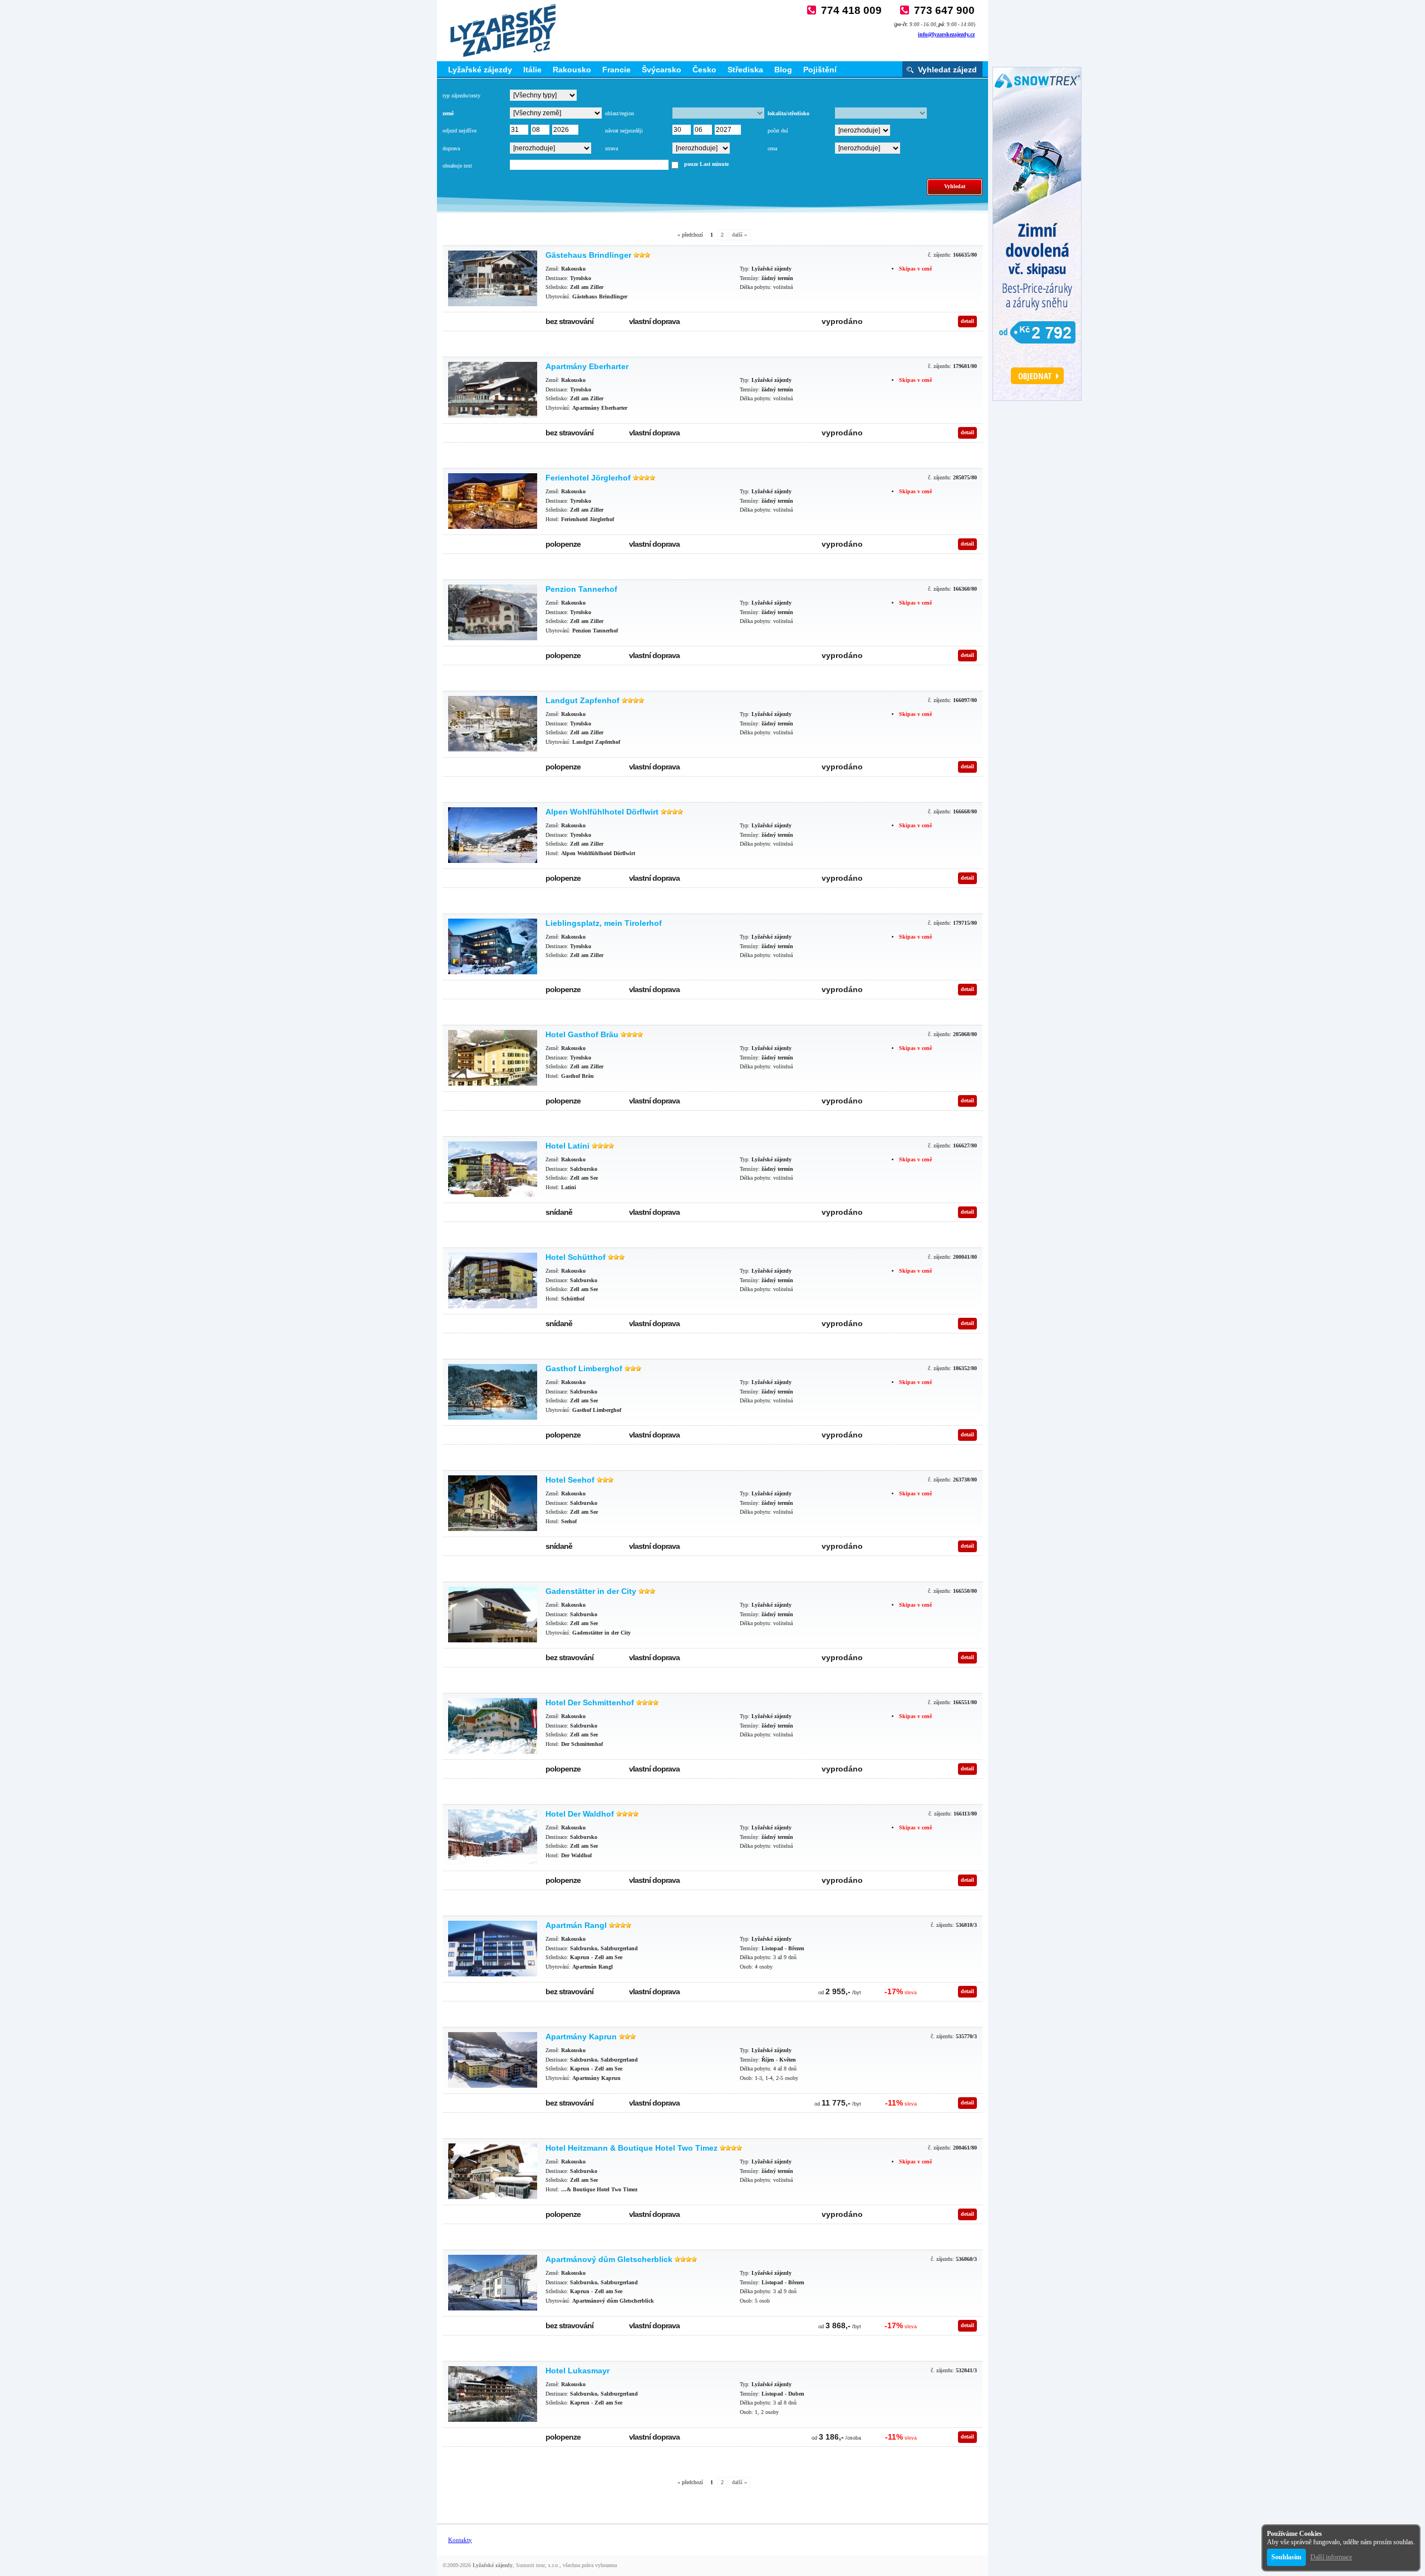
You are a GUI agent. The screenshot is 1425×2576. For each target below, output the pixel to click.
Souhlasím (1286, 2557)
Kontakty (460, 2540)
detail (967, 321)
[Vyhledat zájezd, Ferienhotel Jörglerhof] (493, 501)
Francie (616, 70)
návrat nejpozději (624, 131)
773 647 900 (944, 10)
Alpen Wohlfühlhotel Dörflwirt (602, 812)
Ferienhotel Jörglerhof (588, 478)
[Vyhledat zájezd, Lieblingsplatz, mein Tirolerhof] (493, 946)
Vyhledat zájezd (947, 70)
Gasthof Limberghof (584, 1368)
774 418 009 (851, 10)
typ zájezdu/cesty (461, 95)
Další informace (1331, 2557)
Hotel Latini (567, 1146)
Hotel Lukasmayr (578, 2371)
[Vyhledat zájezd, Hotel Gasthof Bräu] (493, 1058)
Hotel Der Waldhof (580, 1814)
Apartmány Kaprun (581, 2037)
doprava (451, 148)
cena (772, 148)
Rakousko (572, 70)
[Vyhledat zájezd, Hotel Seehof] (493, 1503)
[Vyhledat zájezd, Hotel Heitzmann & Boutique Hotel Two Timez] (493, 2171)
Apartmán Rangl (576, 1925)
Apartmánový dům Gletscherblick (609, 2259)
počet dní (778, 131)
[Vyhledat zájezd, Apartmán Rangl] (493, 1949)
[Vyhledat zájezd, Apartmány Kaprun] (493, 2060)
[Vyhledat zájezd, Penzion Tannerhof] (493, 612)
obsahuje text (457, 166)
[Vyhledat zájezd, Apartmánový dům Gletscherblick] (493, 2283)
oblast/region (620, 113)
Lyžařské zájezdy (480, 70)
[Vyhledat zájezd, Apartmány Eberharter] (493, 390)
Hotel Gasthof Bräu (582, 1034)
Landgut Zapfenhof (583, 700)
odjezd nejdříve (460, 131)
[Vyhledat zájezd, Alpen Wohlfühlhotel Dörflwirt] (493, 835)
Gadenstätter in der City (591, 1591)
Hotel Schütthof (576, 1257)
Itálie (532, 70)
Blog (783, 70)
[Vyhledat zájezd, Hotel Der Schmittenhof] (493, 1726)
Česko (704, 70)
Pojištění (820, 70)
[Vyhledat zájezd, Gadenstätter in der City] (493, 1615)
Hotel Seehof (570, 1480)
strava (611, 148)
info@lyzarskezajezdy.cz (946, 34)
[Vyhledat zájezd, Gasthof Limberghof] (493, 1392)
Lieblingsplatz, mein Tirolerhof (604, 923)
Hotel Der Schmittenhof (590, 1702)
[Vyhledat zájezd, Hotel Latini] (493, 1169)
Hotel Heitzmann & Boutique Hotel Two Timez (632, 2148)
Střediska (745, 70)
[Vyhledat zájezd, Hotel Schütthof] (493, 1280)
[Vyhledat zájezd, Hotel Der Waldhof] (493, 1837)
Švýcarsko (662, 70)
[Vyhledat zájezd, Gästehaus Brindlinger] (493, 278)
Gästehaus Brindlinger (588, 255)
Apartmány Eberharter (587, 366)
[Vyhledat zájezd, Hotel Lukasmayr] (493, 2394)
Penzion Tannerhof (581, 589)
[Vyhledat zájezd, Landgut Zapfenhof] (493, 724)
